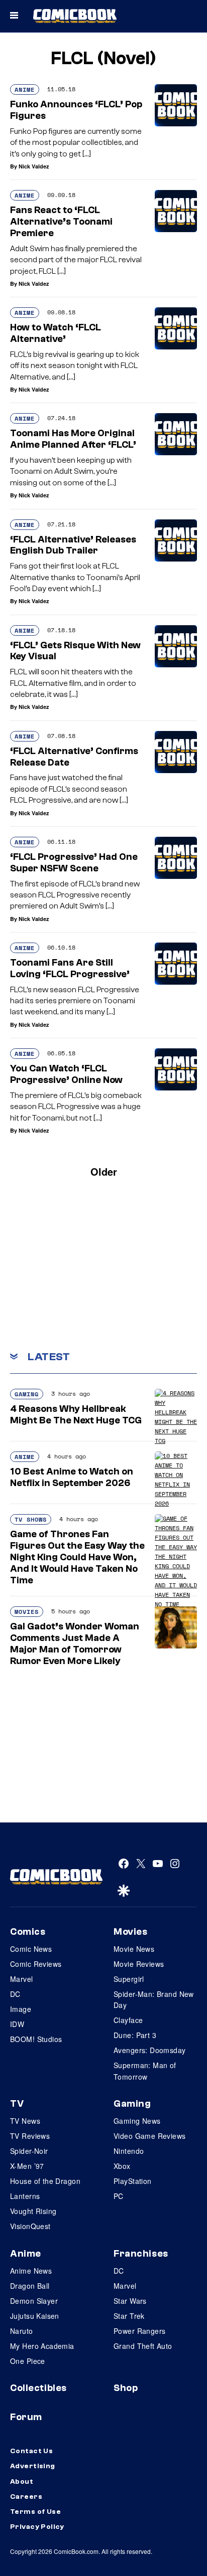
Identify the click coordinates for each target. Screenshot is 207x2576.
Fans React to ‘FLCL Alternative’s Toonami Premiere (61, 222)
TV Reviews (30, 2136)
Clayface (128, 2020)
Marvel (22, 1979)
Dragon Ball (30, 2286)
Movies (27, 1612)
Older (104, 1171)
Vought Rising (33, 2211)
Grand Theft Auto (143, 2346)
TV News (25, 2121)
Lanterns (25, 2196)
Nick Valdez (34, 166)
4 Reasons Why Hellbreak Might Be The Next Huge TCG (76, 1415)
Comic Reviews (36, 1964)
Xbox (122, 2166)
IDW (17, 2024)
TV (17, 2104)
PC (119, 2196)
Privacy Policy (37, 2527)
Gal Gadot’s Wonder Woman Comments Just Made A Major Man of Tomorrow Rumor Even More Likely (75, 1643)
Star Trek (129, 2316)
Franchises (141, 2254)
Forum (26, 2417)
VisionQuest (30, 2226)
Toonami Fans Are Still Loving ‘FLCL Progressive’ (70, 968)
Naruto (22, 2331)
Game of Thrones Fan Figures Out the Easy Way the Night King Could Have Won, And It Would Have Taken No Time (77, 1557)
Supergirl (129, 1979)
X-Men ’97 (27, 2166)
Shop (126, 2388)
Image (21, 2009)
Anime (25, 89)
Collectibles (38, 2388)
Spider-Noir (29, 2151)
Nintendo (129, 2151)
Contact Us (31, 2451)
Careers (26, 2497)
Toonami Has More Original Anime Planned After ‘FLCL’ (73, 439)
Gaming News (137, 2121)
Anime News (31, 2271)
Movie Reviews (139, 1964)
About (22, 2482)
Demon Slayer (34, 2301)
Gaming (27, 1394)
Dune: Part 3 (135, 2035)
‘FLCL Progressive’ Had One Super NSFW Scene (74, 863)
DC (15, 1994)
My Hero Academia (42, 2346)
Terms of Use (35, 2512)
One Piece (28, 2361)
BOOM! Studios (36, 2039)
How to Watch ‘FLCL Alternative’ (56, 333)
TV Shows (31, 1519)
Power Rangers (139, 2331)
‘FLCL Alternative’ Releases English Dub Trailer (73, 545)
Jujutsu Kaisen (35, 2316)
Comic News (31, 1949)
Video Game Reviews (150, 2136)
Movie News (134, 1949)
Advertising (33, 2466)
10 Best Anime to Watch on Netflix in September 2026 (72, 1477)
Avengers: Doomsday (150, 2050)
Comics (28, 1932)
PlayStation (133, 2181)
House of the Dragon (45, 2181)
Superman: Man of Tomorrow (145, 2071)
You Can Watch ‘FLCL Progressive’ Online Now (66, 1074)
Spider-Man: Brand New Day (154, 1999)
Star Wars (130, 2301)
